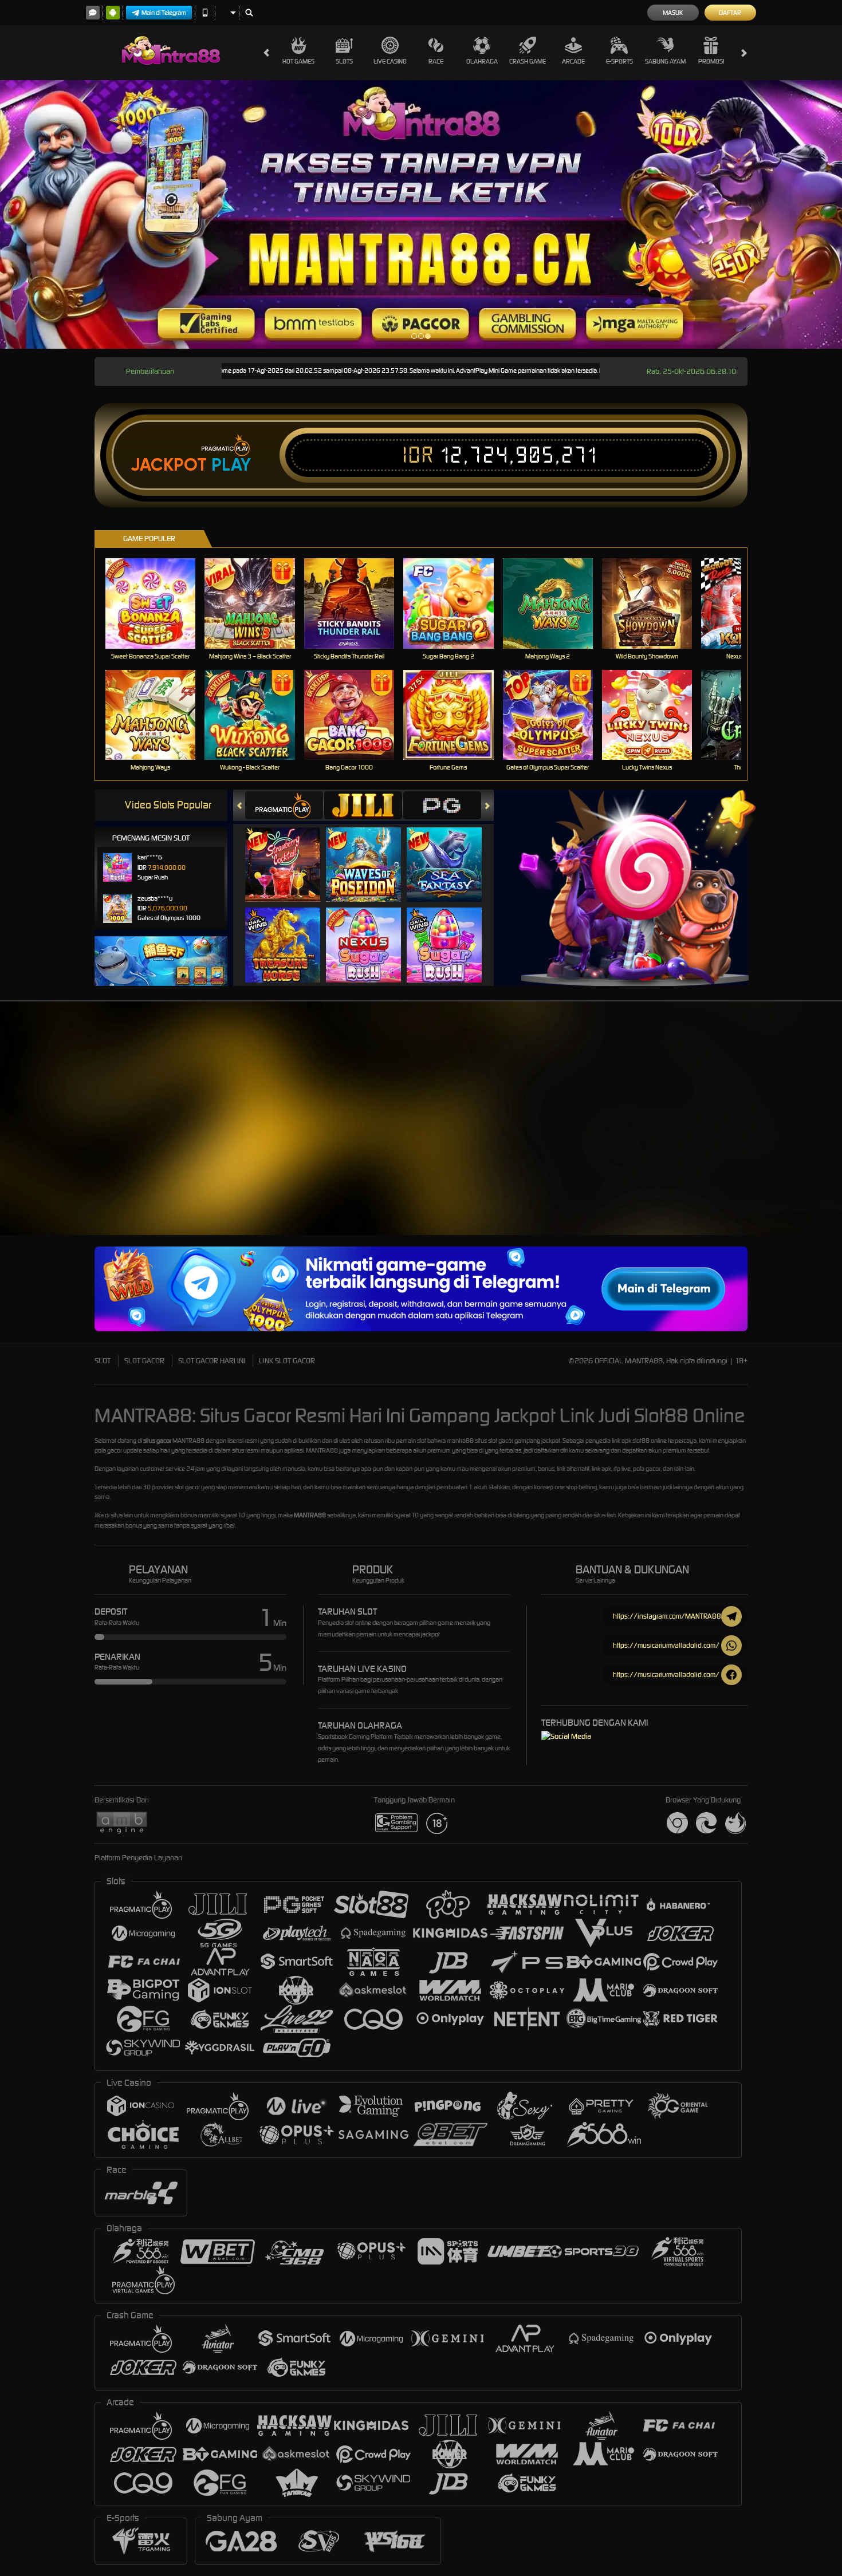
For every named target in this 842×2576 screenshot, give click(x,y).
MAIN (158, 603)
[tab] (284, 805)
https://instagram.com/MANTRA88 (667, 1616)
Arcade (573, 61)
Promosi (711, 61)
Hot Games (298, 61)
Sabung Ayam (665, 61)
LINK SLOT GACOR (287, 1361)
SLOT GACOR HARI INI (212, 1361)
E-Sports (619, 61)
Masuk (673, 13)
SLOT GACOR (144, 1361)
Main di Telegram (164, 13)
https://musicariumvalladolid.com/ (666, 1645)
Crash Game (528, 61)
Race (436, 61)
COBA (290, 853)
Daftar (730, 13)
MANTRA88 (310, 1515)
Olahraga (482, 61)
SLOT (103, 1361)
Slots (344, 61)
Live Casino (390, 61)
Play (231, 465)
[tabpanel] (421, 214)
